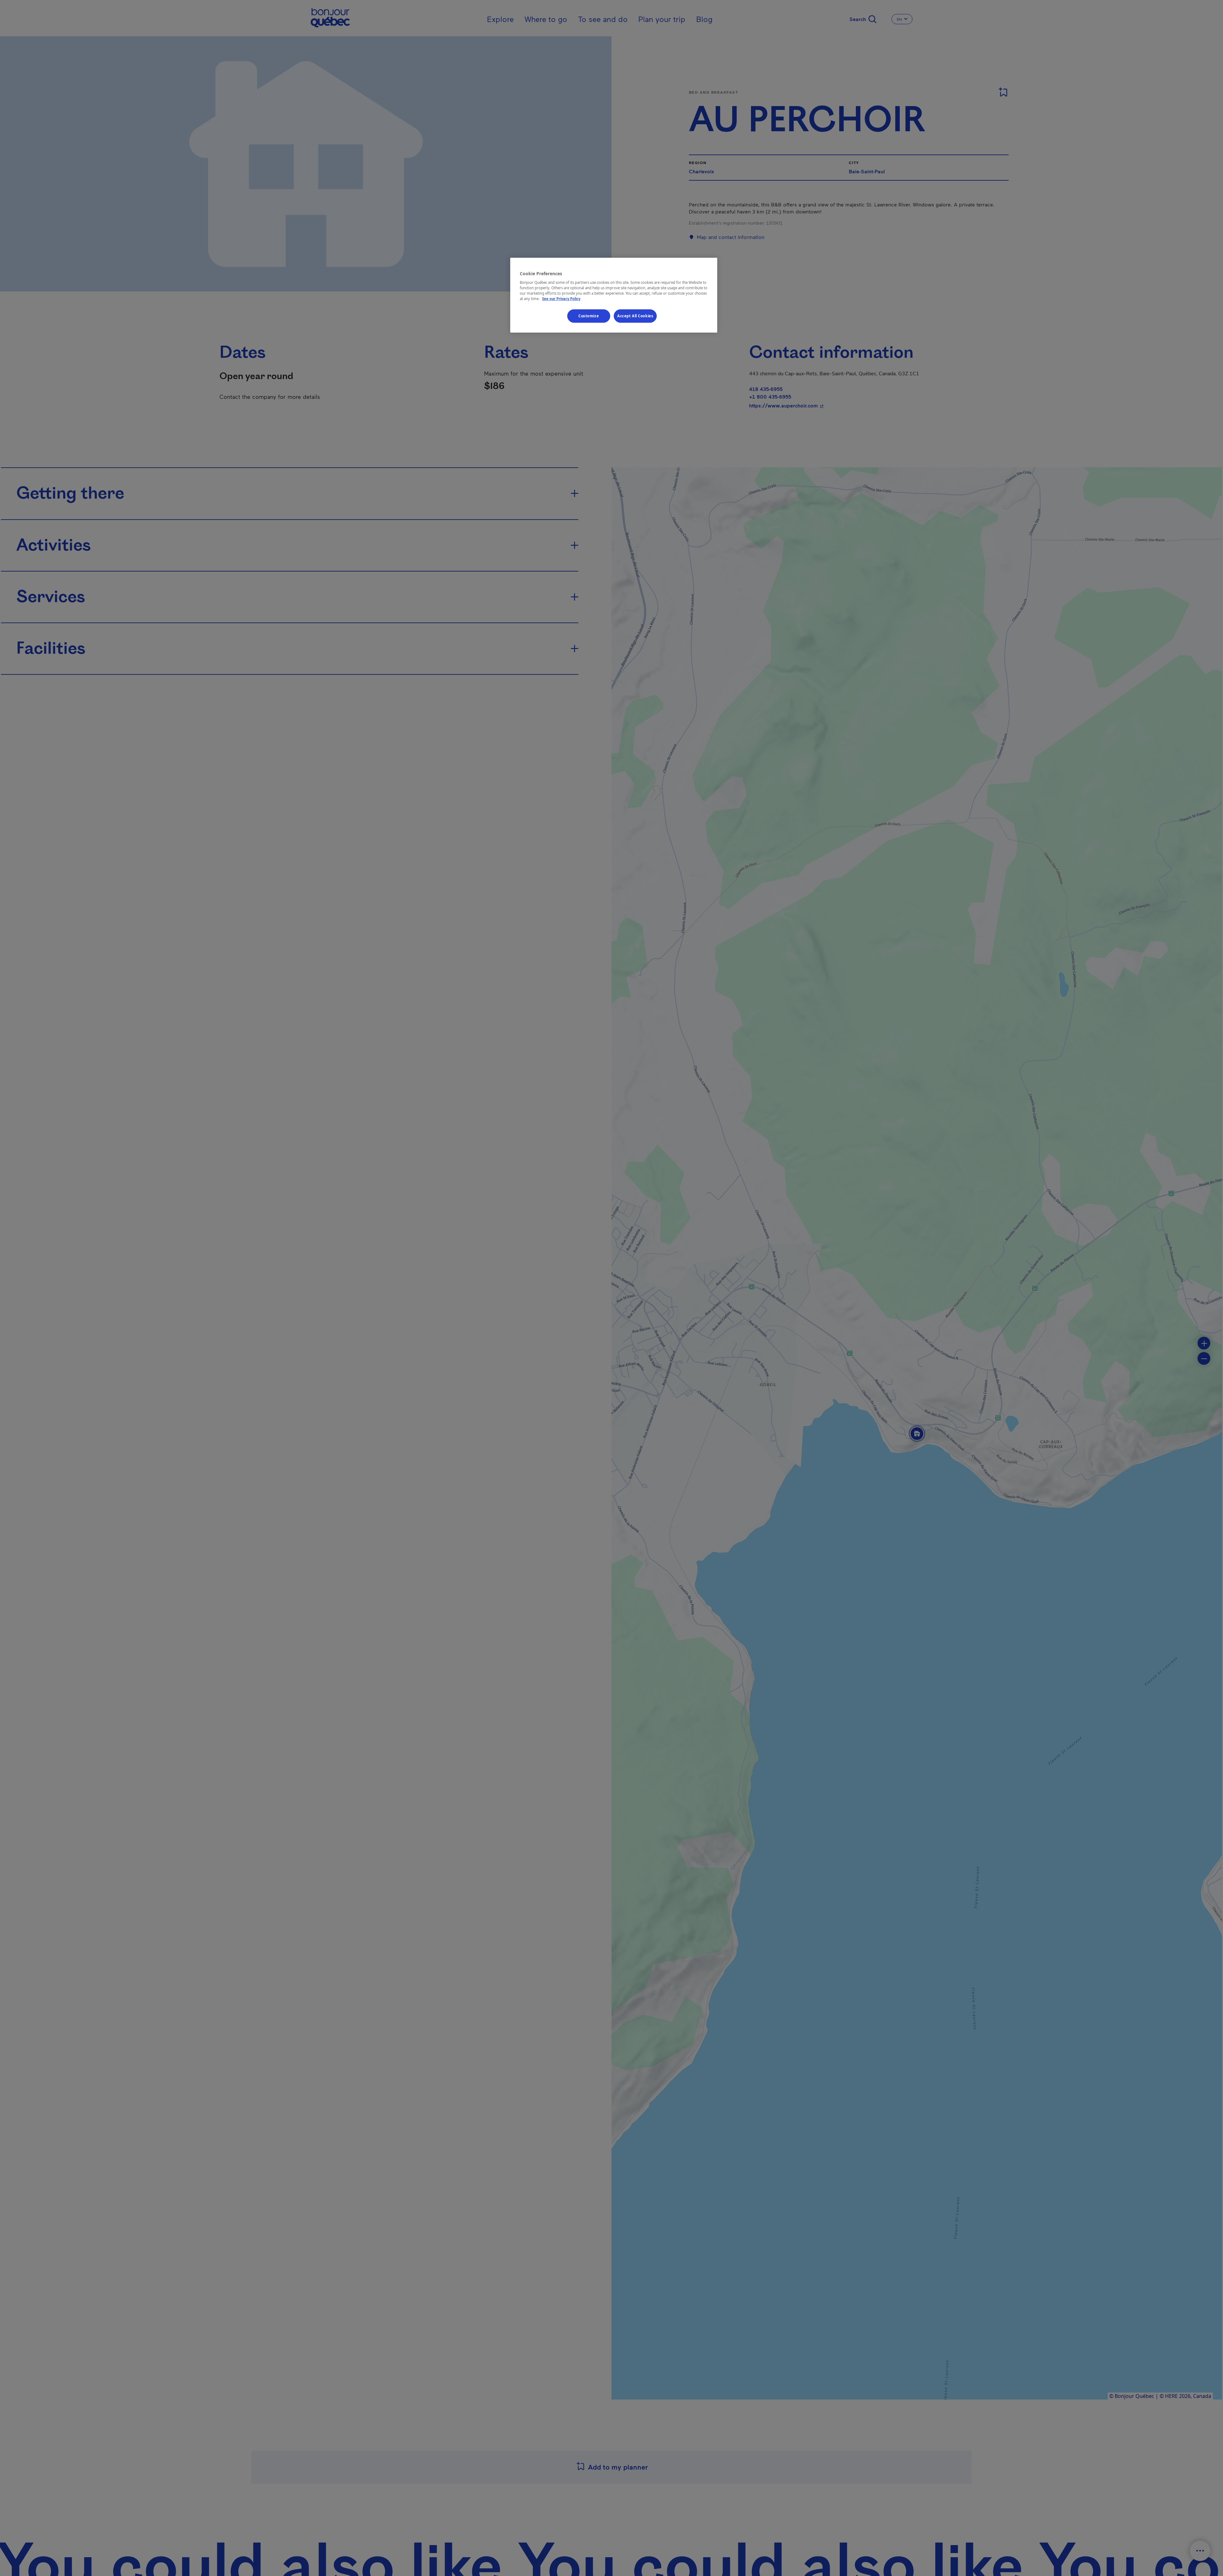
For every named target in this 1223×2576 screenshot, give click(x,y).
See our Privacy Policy (561, 299)
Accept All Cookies (635, 316)
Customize (589, 316)
